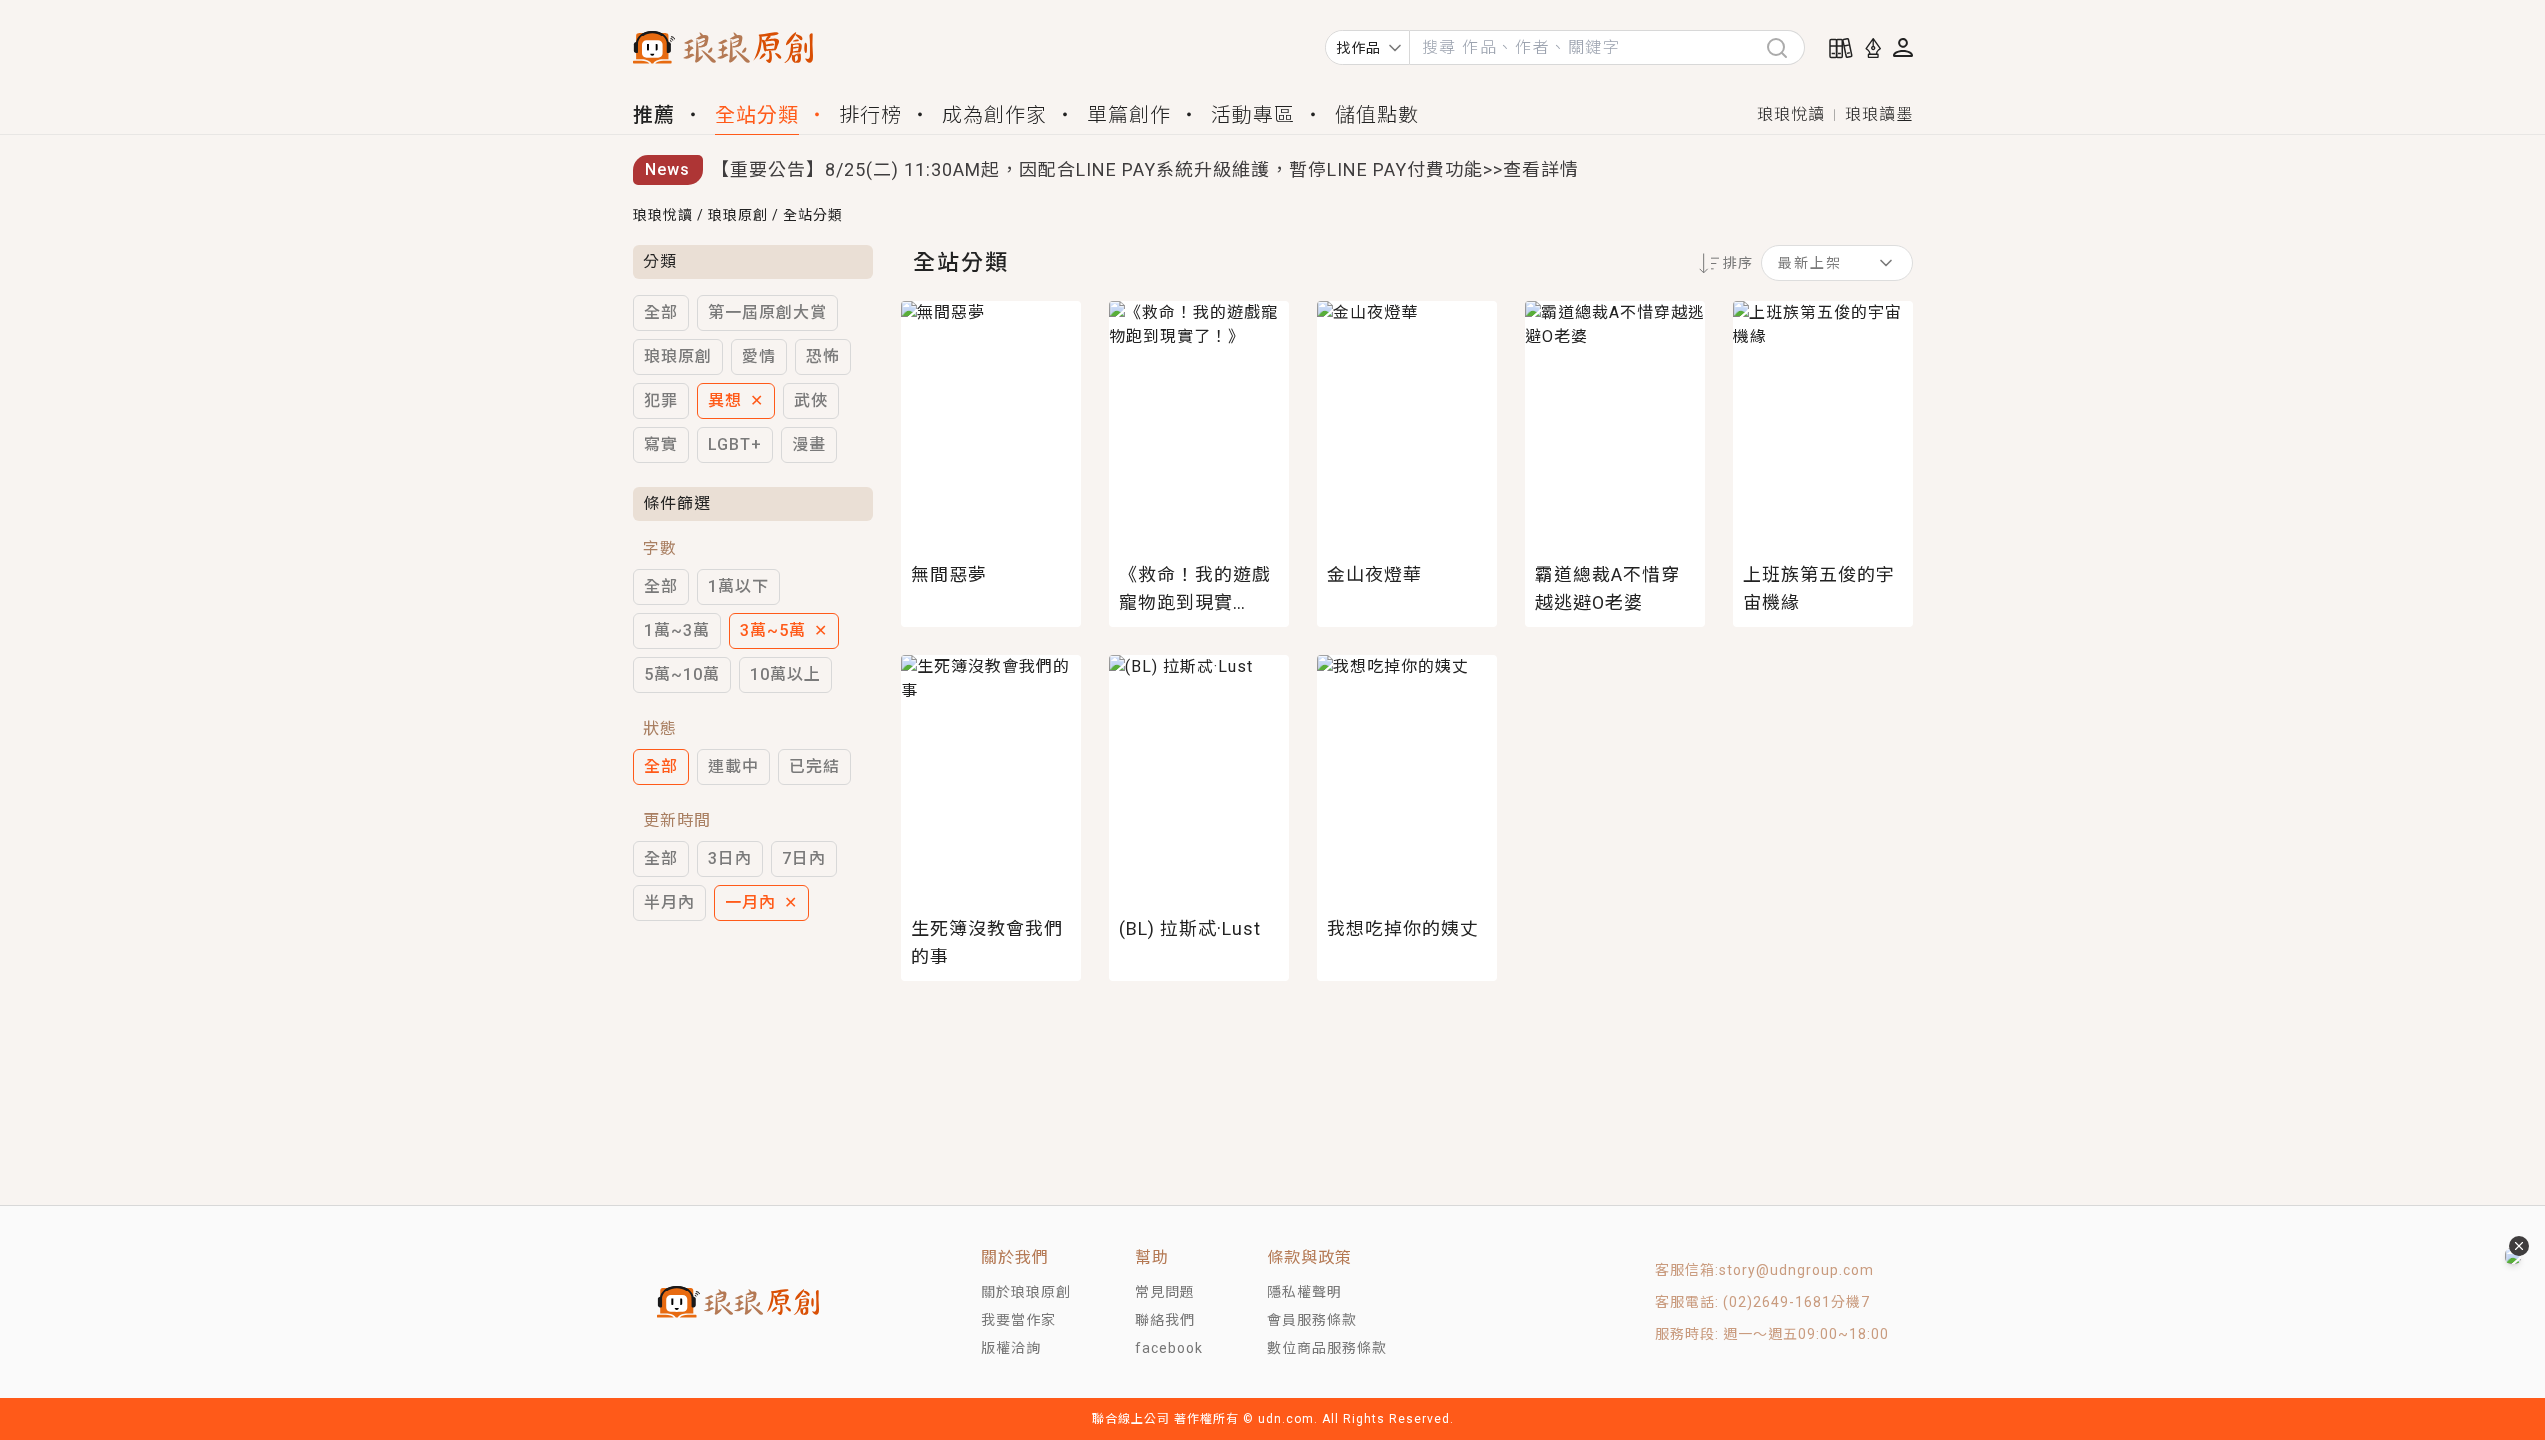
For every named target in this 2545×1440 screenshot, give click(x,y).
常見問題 (1165, 1292)
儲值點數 (1377, 115)
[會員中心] (1903, 47)
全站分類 (757, 115)
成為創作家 (994, 115)
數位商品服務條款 (1327, 1348)
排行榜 (870, 115)
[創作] (1873, 48)
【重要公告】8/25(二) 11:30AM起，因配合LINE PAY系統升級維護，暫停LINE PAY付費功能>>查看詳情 (1145, 169)
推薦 (654, 115)
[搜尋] (1785, 47)
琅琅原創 (738, 215)
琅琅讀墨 (1879, 114)
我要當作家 (1018, 1320)
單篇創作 (1129, 115)
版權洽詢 (1011, 1348)
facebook (1169, 1348)
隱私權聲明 (1304, 1292)
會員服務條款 (1312, 1320)
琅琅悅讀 (1791, 114)
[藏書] (1841, 48)
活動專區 (1253, 115)
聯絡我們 (1165, 1320)
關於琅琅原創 (1026, 1292)
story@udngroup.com (1796, 1270)
